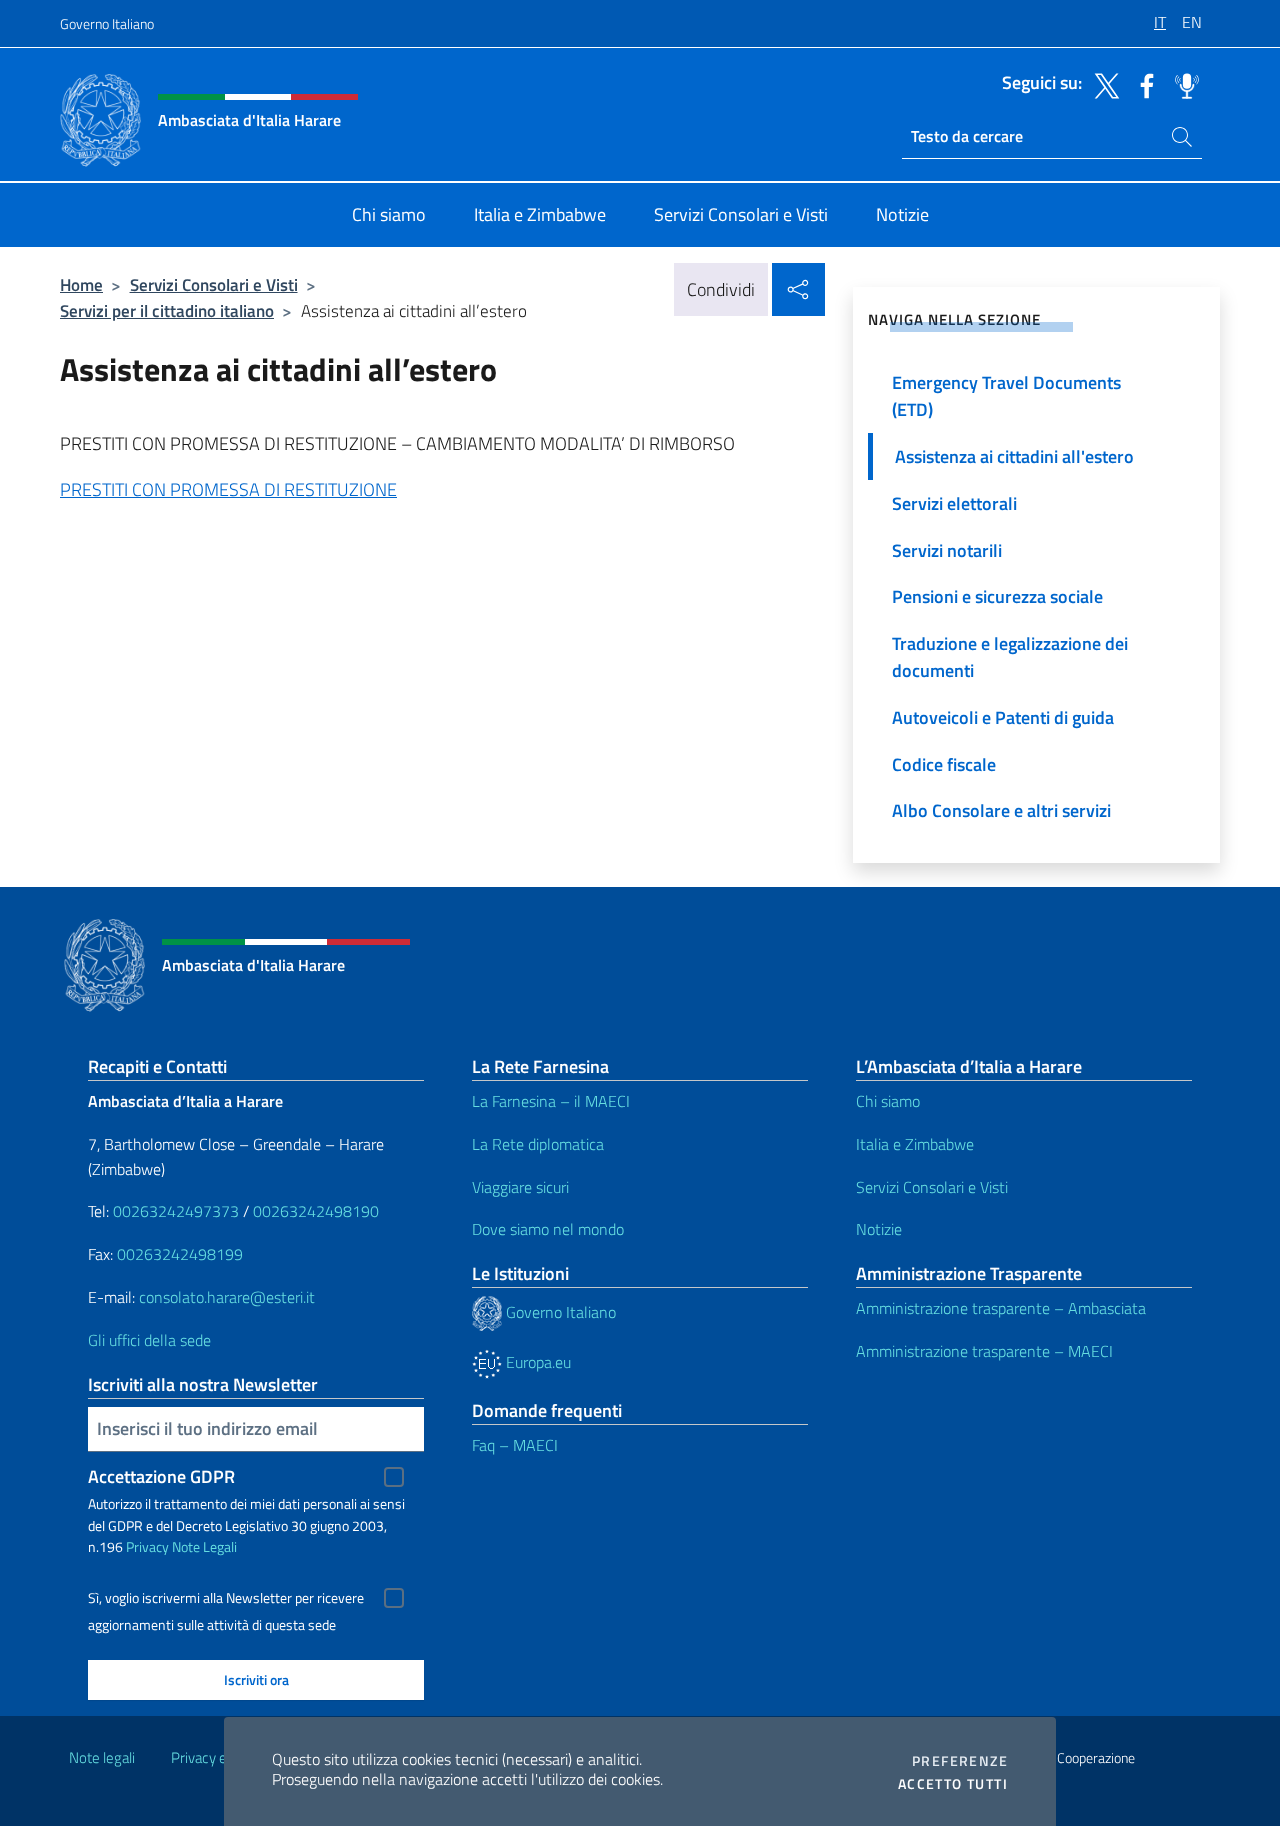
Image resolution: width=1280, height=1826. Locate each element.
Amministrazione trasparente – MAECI (984, 1351)
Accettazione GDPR (161, 1476)
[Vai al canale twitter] (1102, 84)
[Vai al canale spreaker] (1182, 84)
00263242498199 (180, 1254)
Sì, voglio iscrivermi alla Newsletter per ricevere (226, 1598)
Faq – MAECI (515, 1445)
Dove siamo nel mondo (548, 1229)
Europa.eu (536, 1362)
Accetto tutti (953, 1784)
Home (81, 284)
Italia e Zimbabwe (915, 1144)
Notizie (879, 1229)
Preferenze (960, 1761)
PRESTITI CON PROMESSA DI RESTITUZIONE (228, 489)
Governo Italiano (107, 23)
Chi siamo (888, 1101)
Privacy (147, 1546)
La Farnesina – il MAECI (551, 1101)
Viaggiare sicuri (520, 1187)
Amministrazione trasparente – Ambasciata (1001, 1308)
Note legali (102, 1757)
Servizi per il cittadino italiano (167, 310)
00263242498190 (316, 1211)
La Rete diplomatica (538, 1144)
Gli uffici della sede (149, 1340)
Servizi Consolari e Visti (214, 284)
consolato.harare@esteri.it (227, 1297)
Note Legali (204, 1546)
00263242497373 (176, 1211)
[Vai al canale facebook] (1142, 84)
